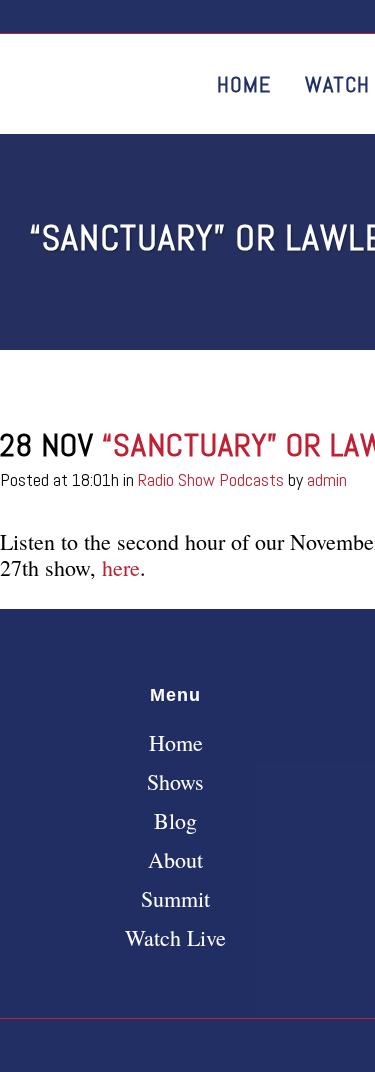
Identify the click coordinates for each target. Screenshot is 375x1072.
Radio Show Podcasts (211, 479)
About (175, 860)
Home (176, 743)
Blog (175, 821)
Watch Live (175, 938)
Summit (175, 899)
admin (327, 479)
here (121, 567)
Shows (175, 782)
